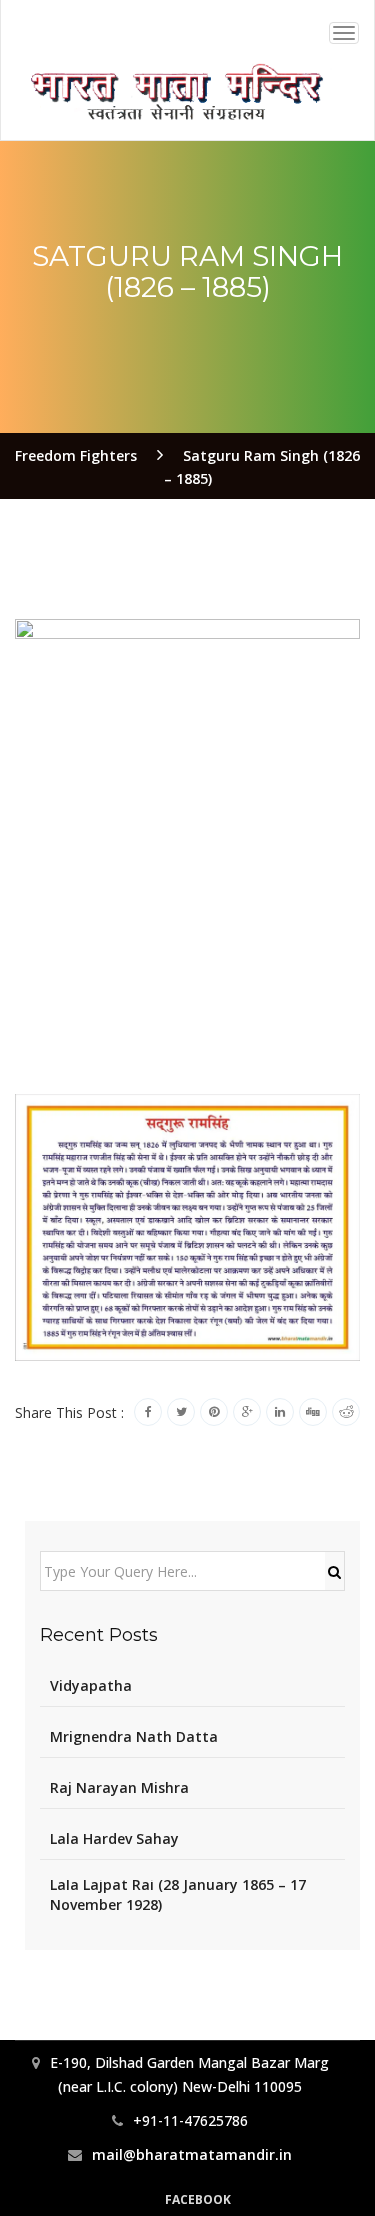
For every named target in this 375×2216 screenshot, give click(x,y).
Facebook (198, 2199)
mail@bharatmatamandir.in (192, 2154)
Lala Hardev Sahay (114, 1838)
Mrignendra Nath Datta (134, 1736)
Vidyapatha (91, 1685)
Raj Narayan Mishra (119, 1787)
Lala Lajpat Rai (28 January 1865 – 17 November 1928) (178, 1894)
